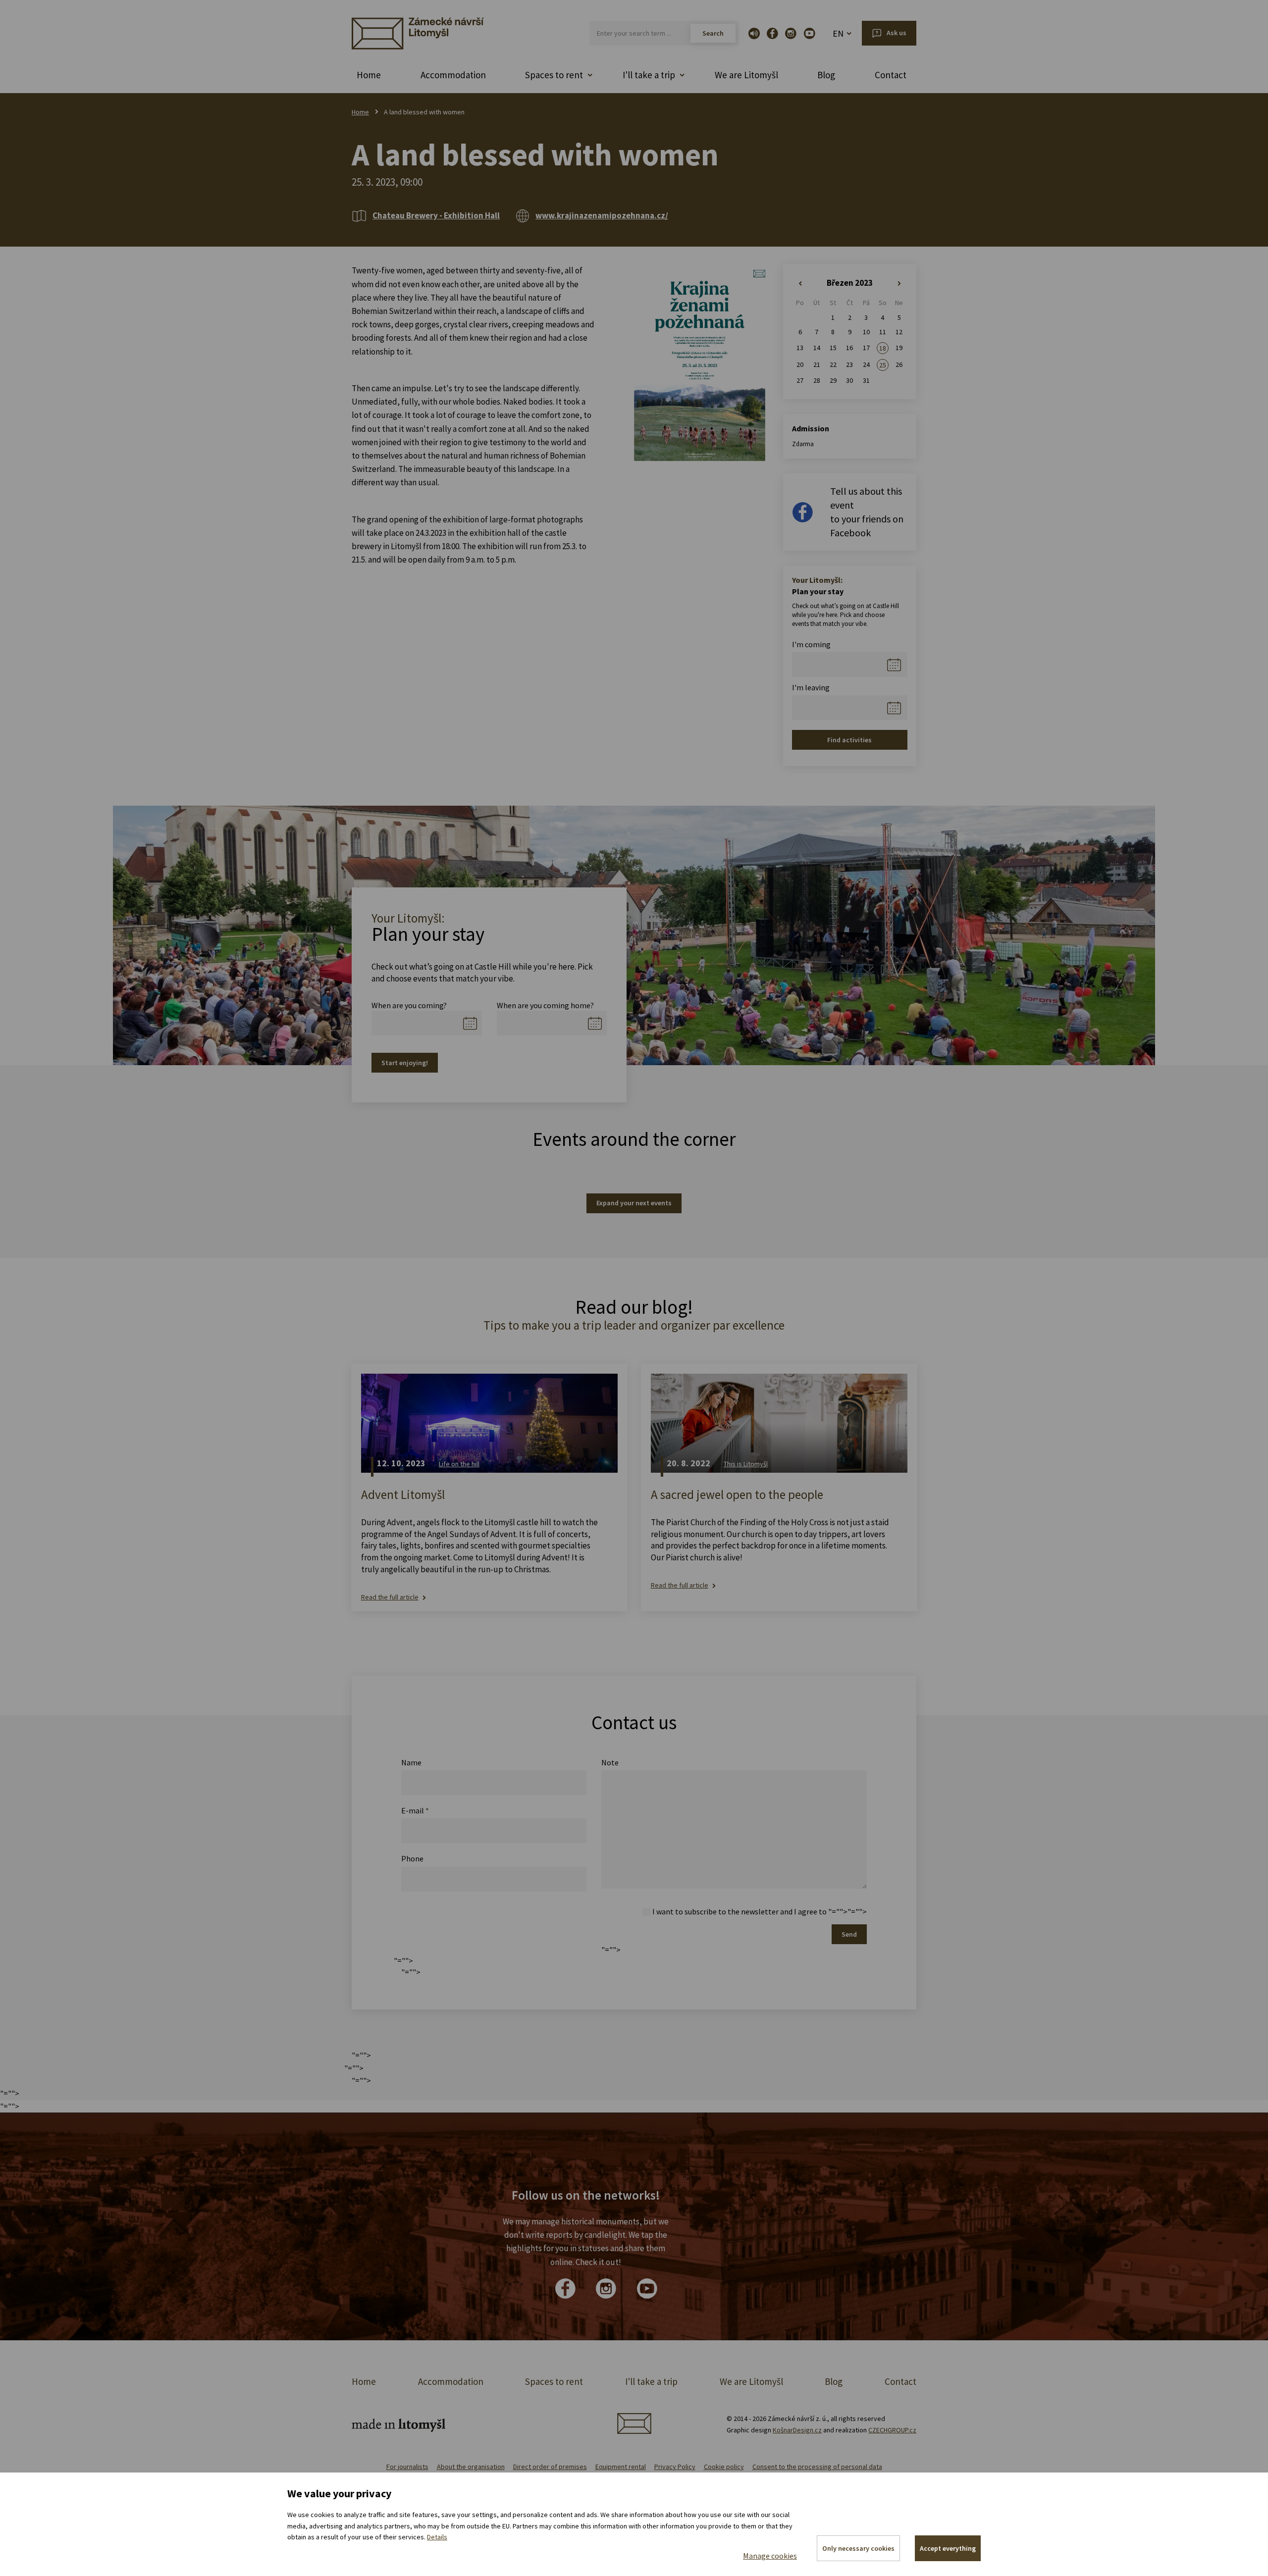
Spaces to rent (554, 2381)
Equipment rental (621, 2467)
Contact (891, 75)
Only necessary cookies (858, 2548)
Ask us (897, 33)
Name (411, 1762)
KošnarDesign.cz (797, 2430)
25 (883, 365)
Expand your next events (634, 1203)
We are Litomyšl (746, 75)
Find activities (849, 740)
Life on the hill (459, 1464)
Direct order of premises (550, 2467)
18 (883, 348)
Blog (826, 75)
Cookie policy (724, 2467)
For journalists (407, 2467)
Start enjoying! (405, 1063)
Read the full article (390, 1597)
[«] (800, 284)
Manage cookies (770, 2556)
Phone (412, 1858)
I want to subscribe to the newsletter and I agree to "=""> (750, 1911)
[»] (899, 284)
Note (610, 1762)
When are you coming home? (545, 1005)
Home (369, 75)
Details (437, 2537)
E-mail (415, 1810)
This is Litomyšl (746, 1464)
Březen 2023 (850, 283)
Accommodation (453, 75)
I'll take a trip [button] (649, 75)
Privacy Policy (675, 2467)
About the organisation (471, 2467)
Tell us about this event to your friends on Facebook (867, 512)
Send (849, 1934)
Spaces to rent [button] (554, 75)
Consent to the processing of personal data (817, 2467)
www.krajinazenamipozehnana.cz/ (602, 215)
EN (838, 33)
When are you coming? (409, 1005)
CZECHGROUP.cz (892, 2430)
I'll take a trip (651, 2381)
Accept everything (948, 2548)
